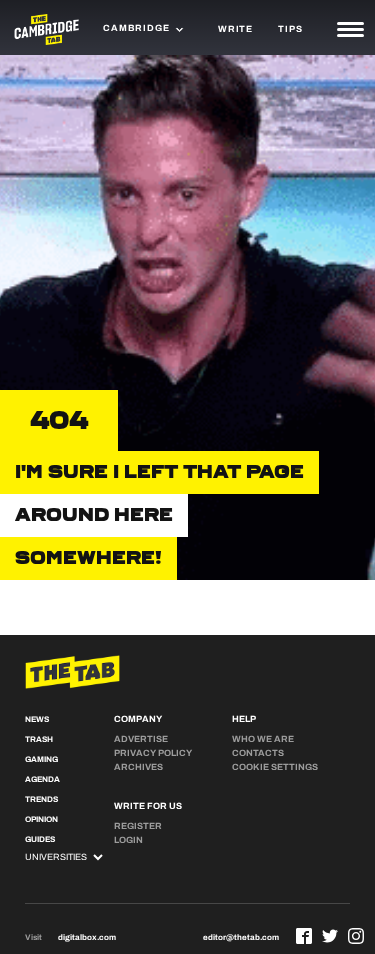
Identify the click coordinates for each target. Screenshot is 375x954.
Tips (290, 29)
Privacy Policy (153, 753)
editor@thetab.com (241, 937)
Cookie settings (275, 767)
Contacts (258, 753)
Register (138, 826)
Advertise (141, 739)
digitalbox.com (87, 937)
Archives (138, 767)
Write (235, 29)
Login (128, 840)
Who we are (263, 739)
